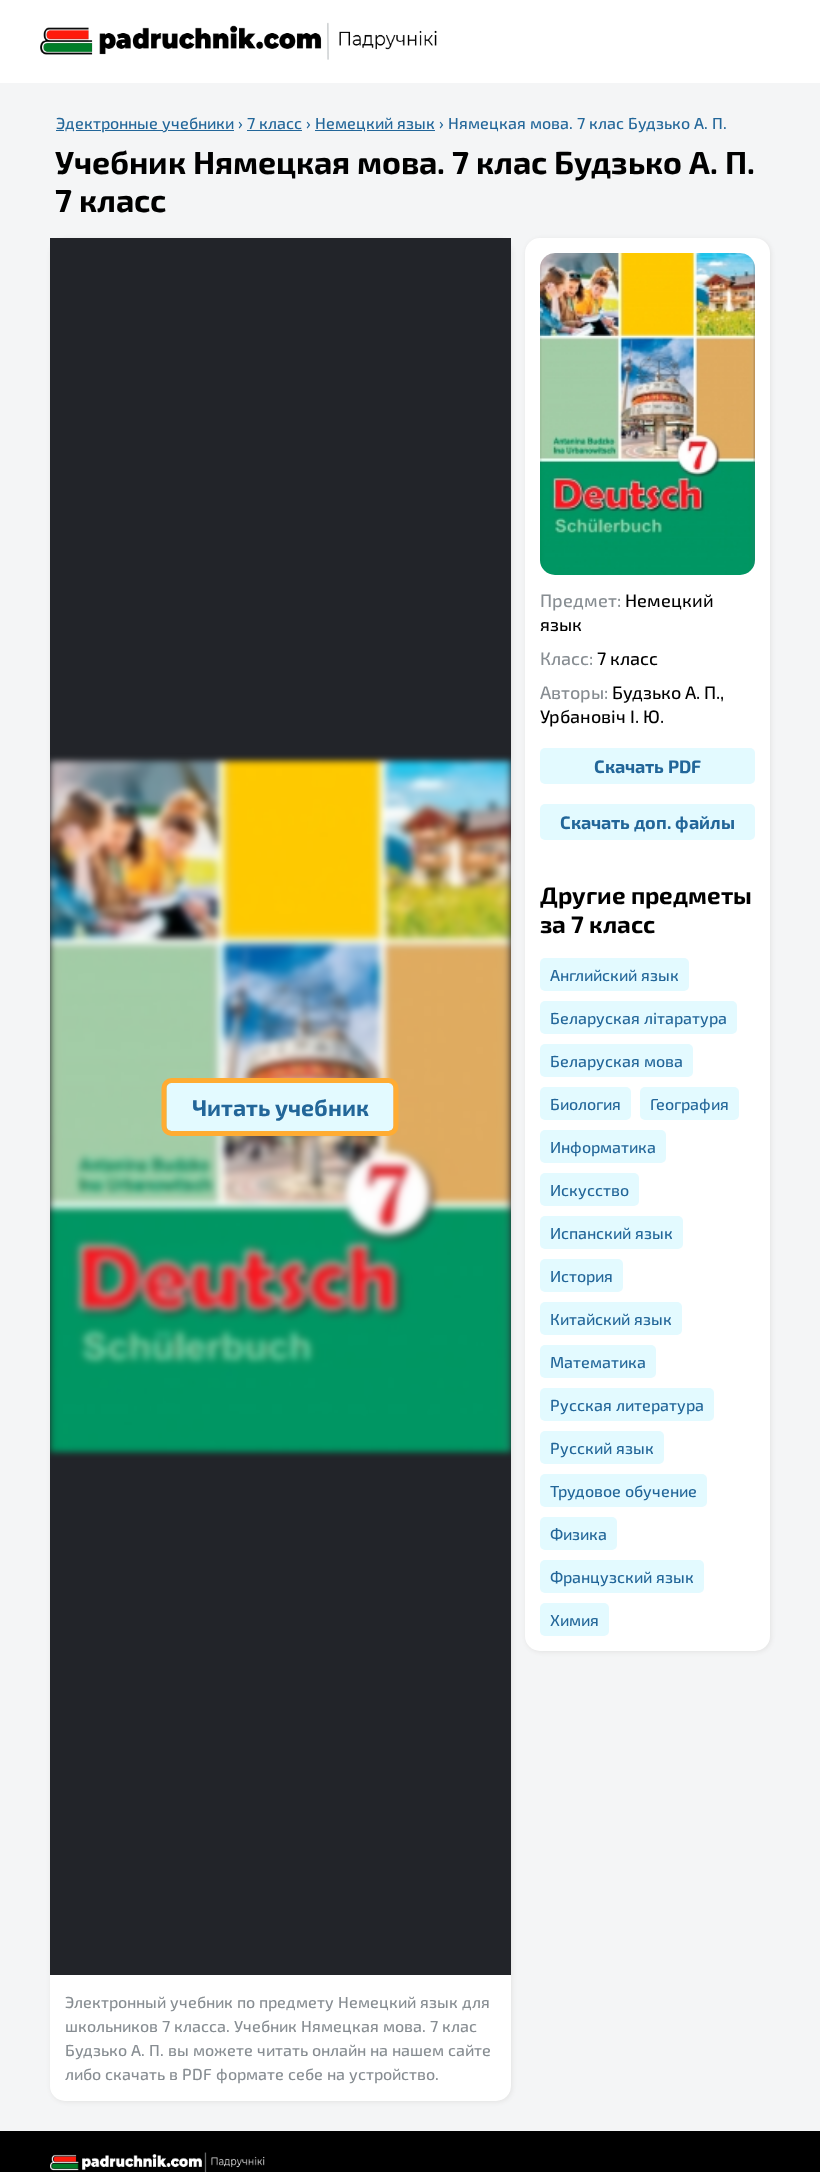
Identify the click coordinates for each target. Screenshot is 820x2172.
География (689, 1103)
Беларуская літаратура (638, 1017)
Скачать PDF (647, 766)
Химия (574, 1619)
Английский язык (614, 974)
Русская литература (627, 1404)
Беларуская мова (616, 1060)
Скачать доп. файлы (647, 822)
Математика (598, 1361)
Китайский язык (611, 1318)
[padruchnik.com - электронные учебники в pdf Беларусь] (240, 41)
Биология (585, 1103)
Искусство (589, 1189)
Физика (578, 1533)
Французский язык (622, 1576)
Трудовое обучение (623, 1490)
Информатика (603, 1146)
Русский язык (602, 1447)
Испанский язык (611, 1232)
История (581, 1275)
